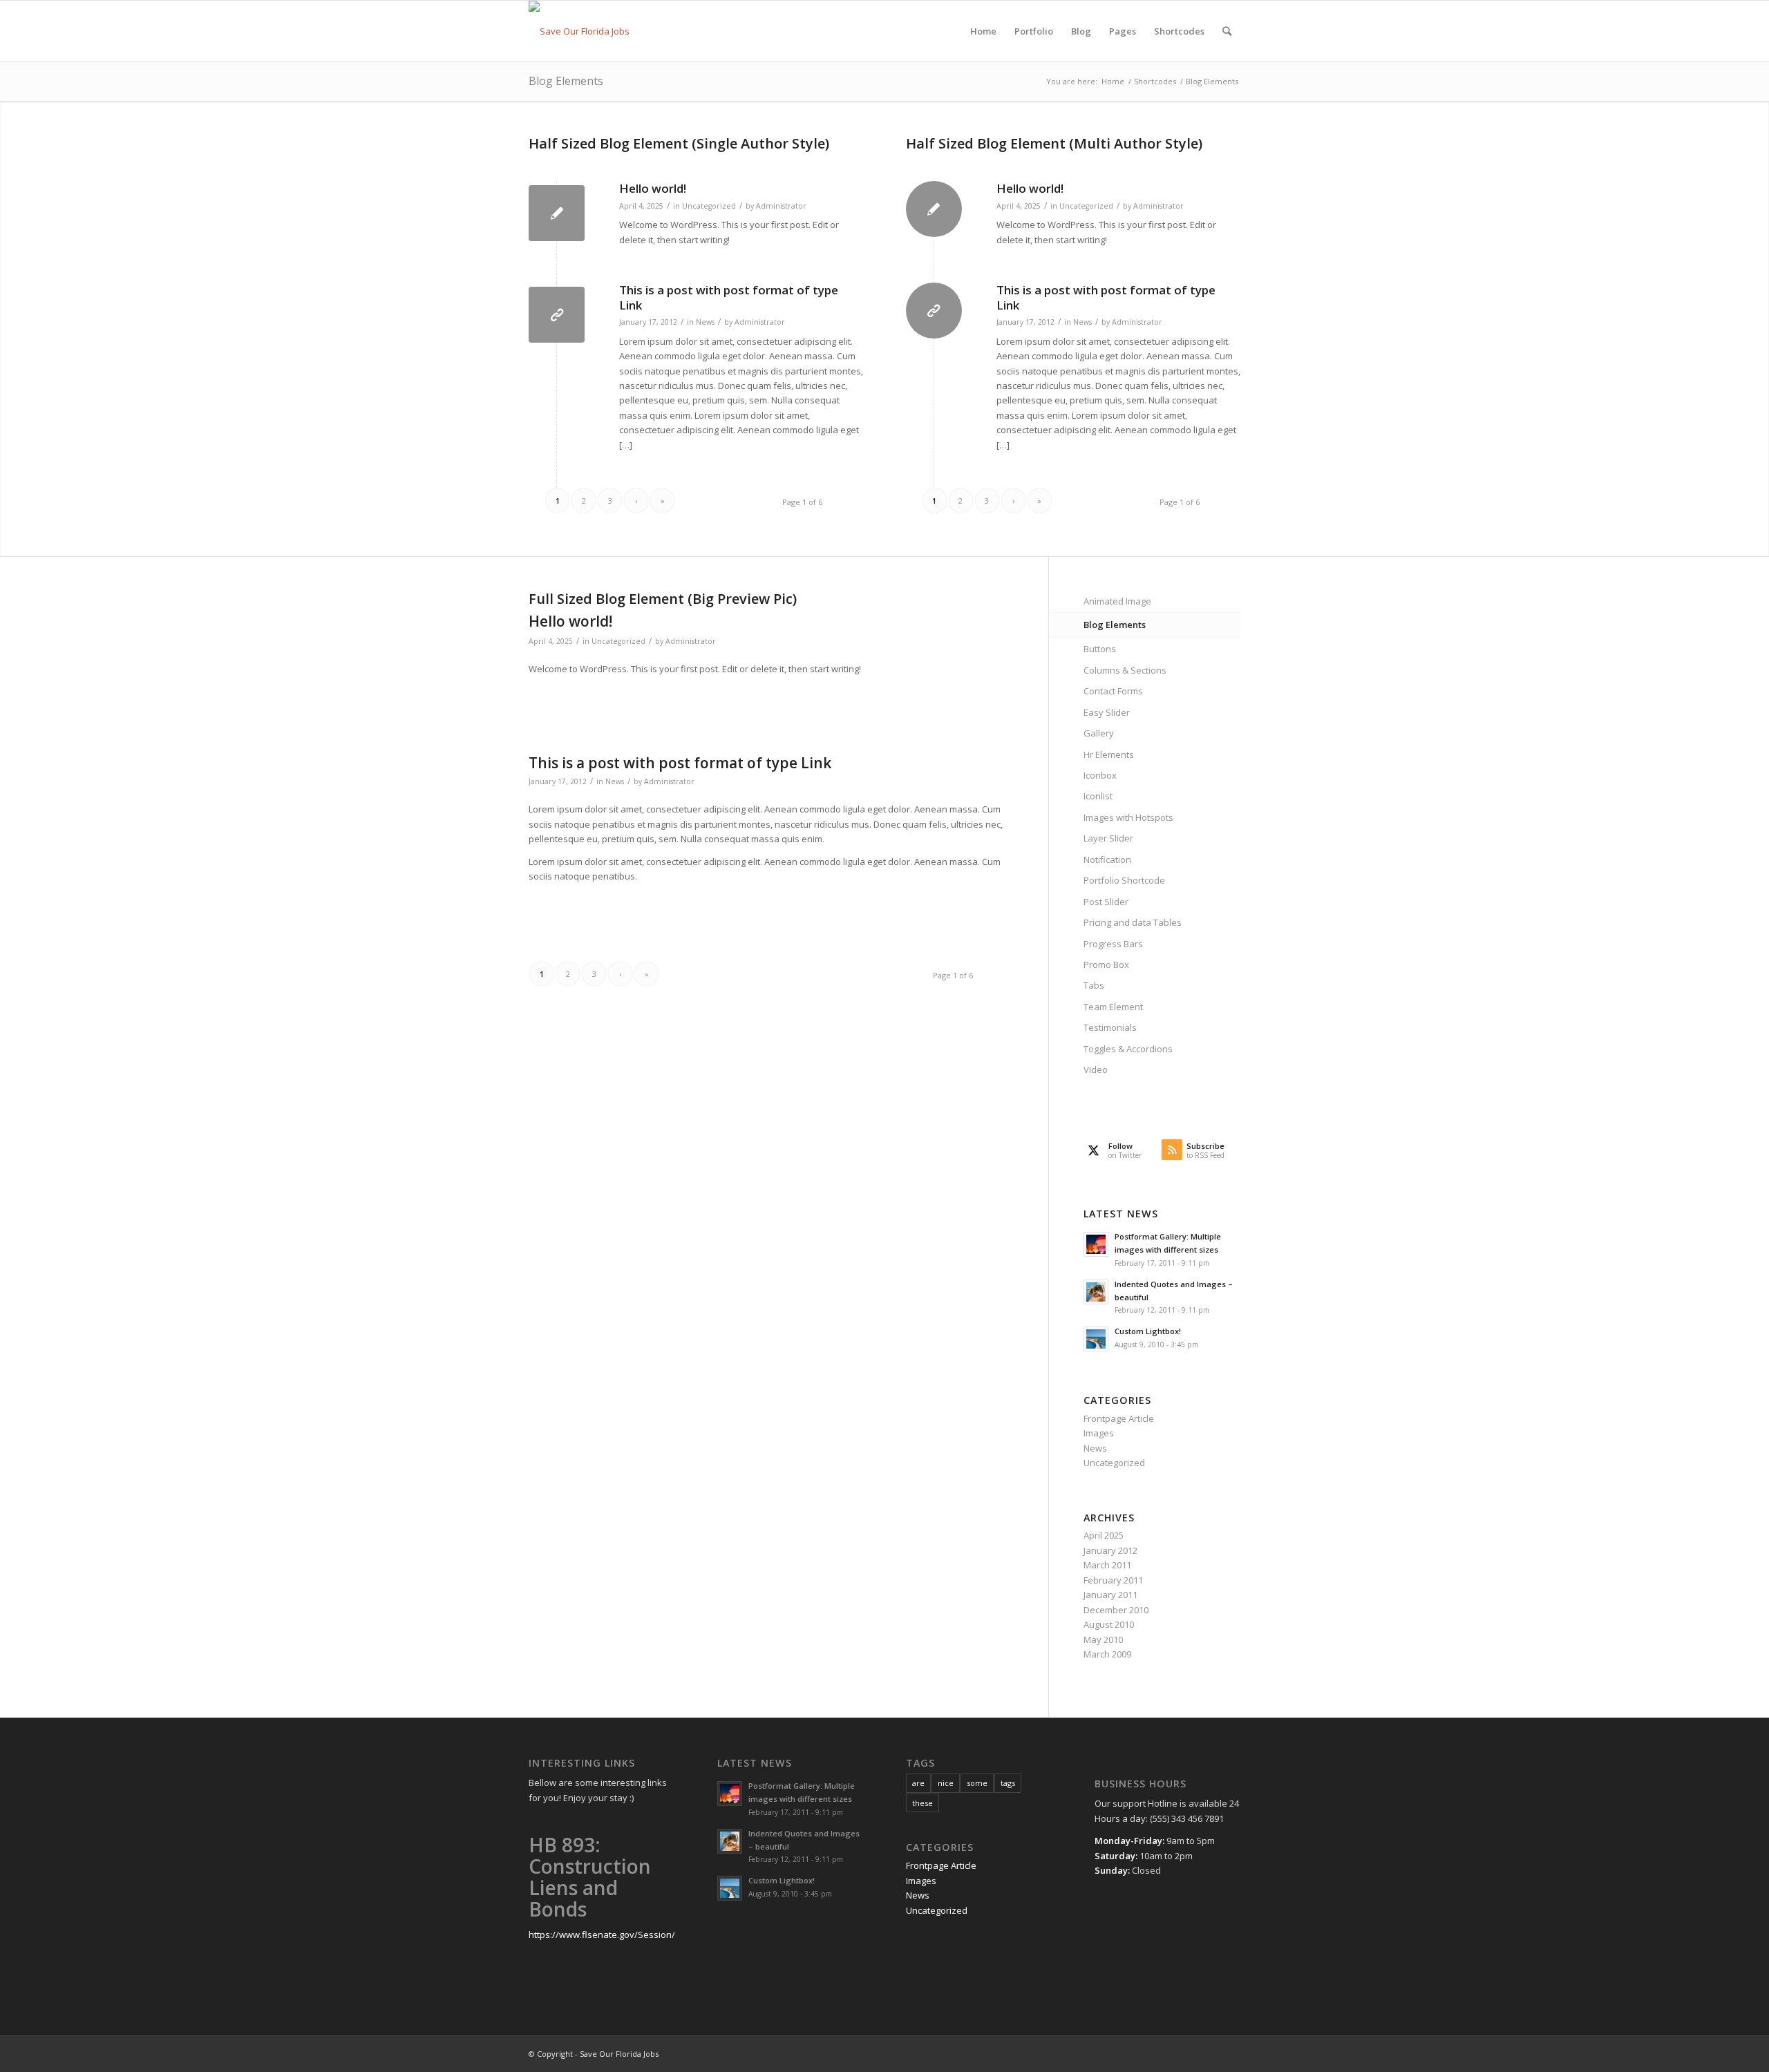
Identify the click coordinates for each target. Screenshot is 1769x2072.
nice (946, 1783)
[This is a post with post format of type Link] (557, 315)
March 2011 (1107, 1565)
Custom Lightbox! (1148, 1331)
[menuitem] (983, 31)
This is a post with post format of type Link (729, 297)
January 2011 (1110, 1595)
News (705, 322)
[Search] (1227, 31)
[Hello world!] (557, 213)
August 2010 (1109, 1624)
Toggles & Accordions (1128, 1049)
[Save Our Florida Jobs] (579, 31)
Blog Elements (566, 81)
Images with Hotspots (1128, 817)
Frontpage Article (1119, 1418)
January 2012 (1110, 1550)
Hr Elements (1109, 754)
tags (1008, 1783)
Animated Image (1117, 601)
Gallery (1099, 733)
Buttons (1100, 649)
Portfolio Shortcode (1124, 880)
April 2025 (1104, 1535)
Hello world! (653, 188)
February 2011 (1113, 1580)
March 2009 (1107, 1654)
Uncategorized (709, 206)
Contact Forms (1113, 691)
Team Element (1113, 1007)
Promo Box (1106, 964)
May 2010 (1103, 1639)
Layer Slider (1108, 838)
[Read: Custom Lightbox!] (1096, 1339)
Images (1099, 1433)
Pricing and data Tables (1133, 922)
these (923, 1803)
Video (1096, 1070)
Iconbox (1100, 775)
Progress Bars (1113, 944)
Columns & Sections (1125, 670)
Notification (1107, 859)
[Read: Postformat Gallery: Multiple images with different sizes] (1096, 1244)
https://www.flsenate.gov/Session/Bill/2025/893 (628, 1935)
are (918, 1783)
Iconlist (1098, 796)
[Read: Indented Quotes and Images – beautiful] (1096, 1292)
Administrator (781, 206)
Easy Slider (1107, 712)
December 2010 (1116, 1610)
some (977, 1783)
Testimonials (1110, 1027)
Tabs (1094, 985)
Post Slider (1106, 902)
